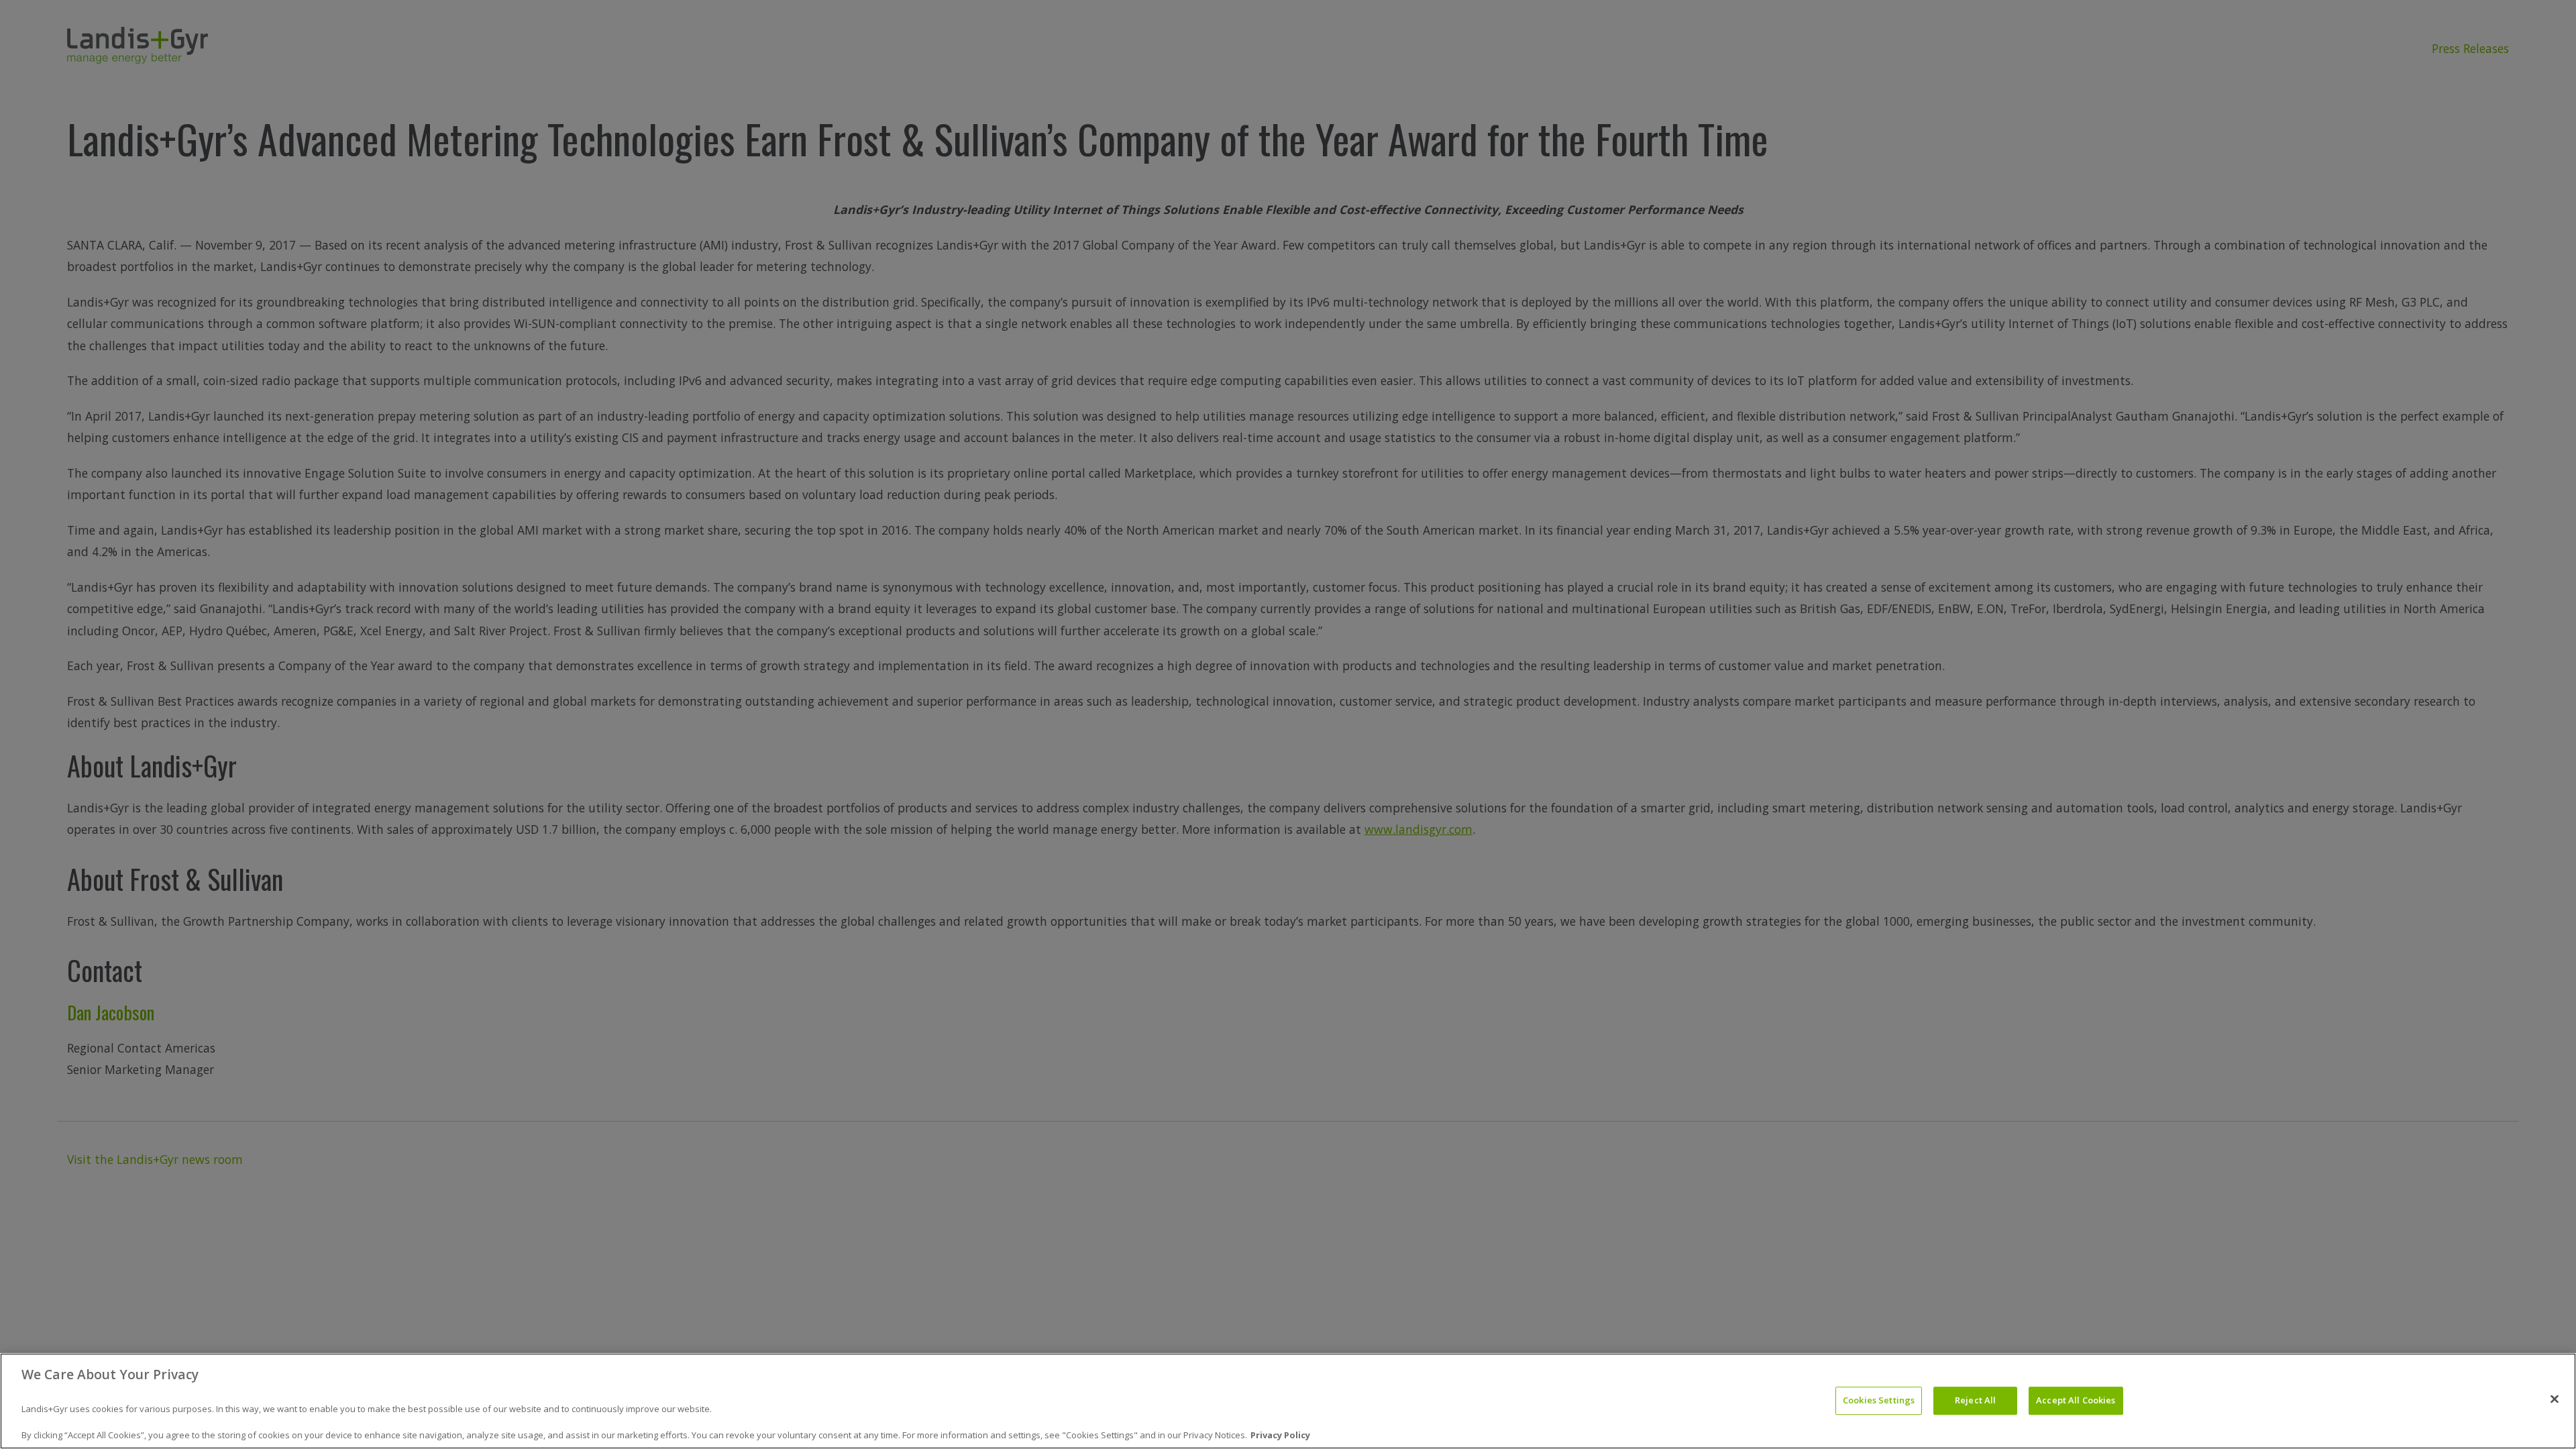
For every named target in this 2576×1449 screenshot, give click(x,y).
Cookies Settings (1879, 1401)
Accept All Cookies (2076, 1401)
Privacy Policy (1280, 1435)
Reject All (1975, 1401)
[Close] (2555, 1399)
